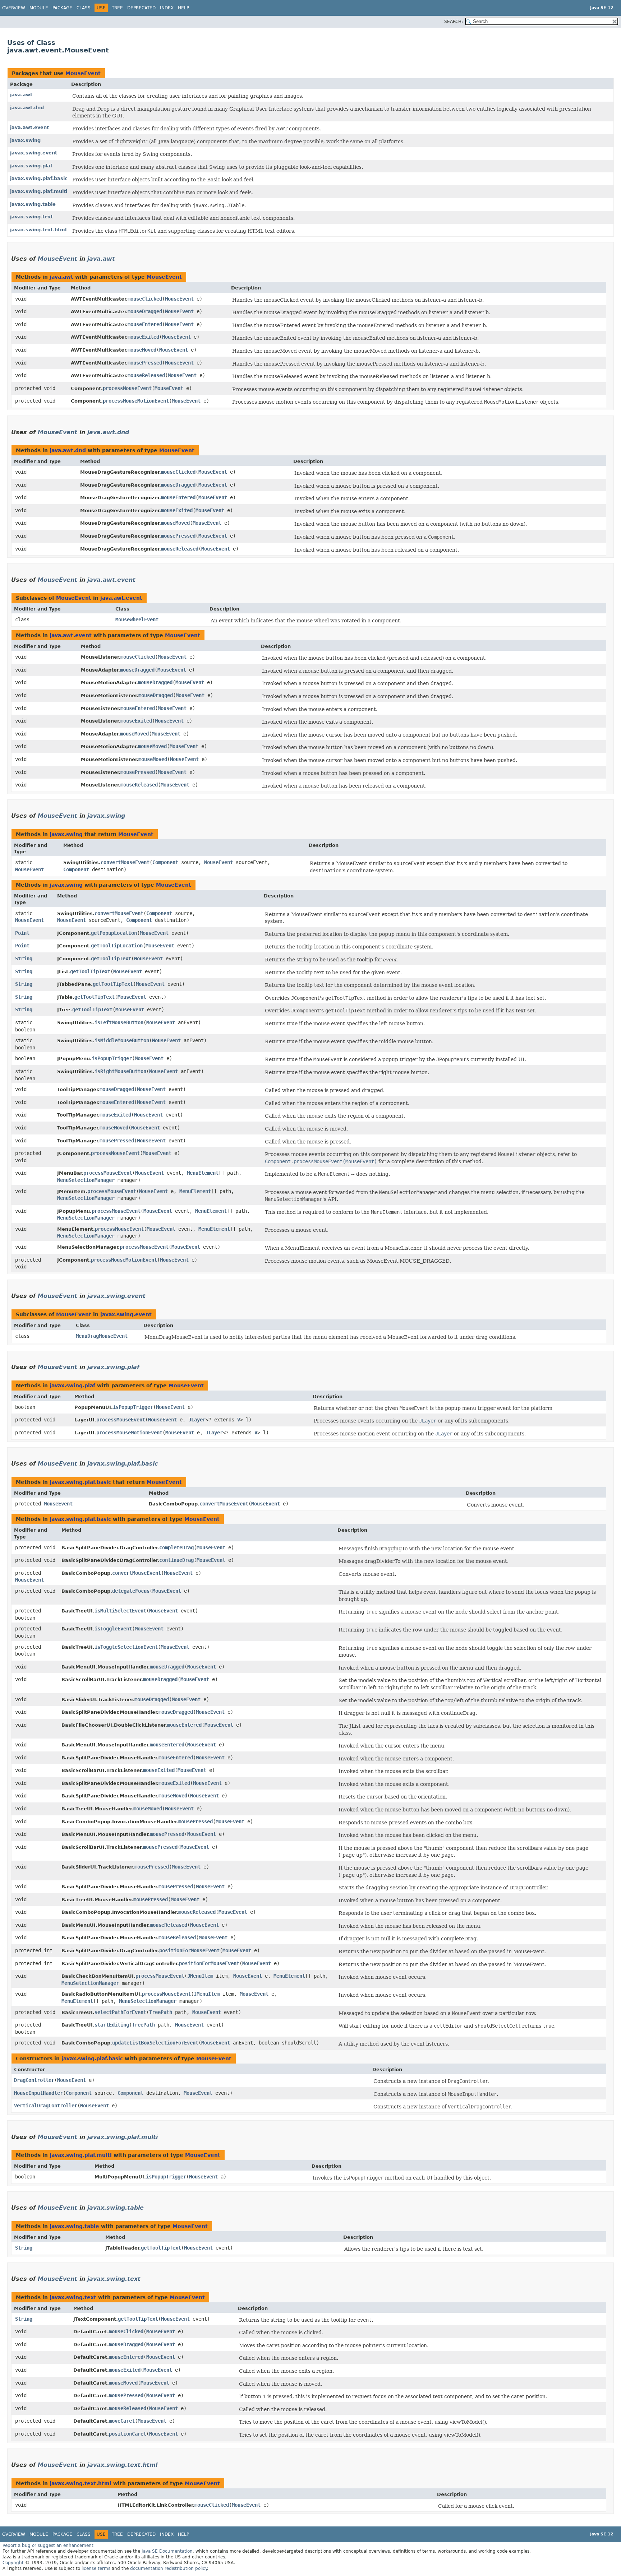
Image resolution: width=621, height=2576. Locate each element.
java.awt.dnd (27, 108)
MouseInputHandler (38, 2093)
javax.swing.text (31, 217)
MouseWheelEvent (137, 619)
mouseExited (143, 337)
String (24, 959)
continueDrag (176, 1560)
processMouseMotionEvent (136, 401)
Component (165, 862)
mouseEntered (145, 324)
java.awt (21, 95)
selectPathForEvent (120, 2012)
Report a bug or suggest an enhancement (48, 2545)
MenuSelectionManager (86, 1180)
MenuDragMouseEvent (102, 1336)
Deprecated (141, 8)
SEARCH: (454, 22)
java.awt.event (29, 127)
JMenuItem (200, 1976)
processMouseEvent (127, 388)
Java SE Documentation (167, 2551)
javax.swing (25, 140)
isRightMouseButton (120, 1071)
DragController (34, 2080)
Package (62, 8)
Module (39, 8)
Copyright (13, 2563)
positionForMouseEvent (189, 1950)
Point (22, 933)
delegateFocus (131, 1591)
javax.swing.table (33, 204)
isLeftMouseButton (119, 1022)
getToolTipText (111, 959)
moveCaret (122, 2421)
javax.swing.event (34, 153)
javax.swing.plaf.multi (39, 191)
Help (183, 8)
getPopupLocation (114, 933)
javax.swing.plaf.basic (39, 178)
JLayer (197, 1420)
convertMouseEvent (125, 862)
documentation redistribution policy (169, 2568)
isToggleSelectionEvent (126, 1647)
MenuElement (203, 1173)
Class (84, 8)
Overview (14, 8)
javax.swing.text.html (38, 230)
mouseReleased (146, 375)
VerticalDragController (46, 2106)
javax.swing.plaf (31, 166)
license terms (96, 2568)
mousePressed (145, 363)
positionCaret (128, 2434)
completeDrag (176, 1547)
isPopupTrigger (112, 1058)
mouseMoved (142, 350)
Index (167, 8)
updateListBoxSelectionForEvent (155, 2043)
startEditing (112, 2025)
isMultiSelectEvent (120, 1611)
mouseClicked (145, 299)
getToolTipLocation (117, 946)
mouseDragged (145, 311)
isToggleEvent (113, 1629)
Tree (117, 8)
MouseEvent (83, 73)
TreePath (161, 2012)
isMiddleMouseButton (122, 1040)
